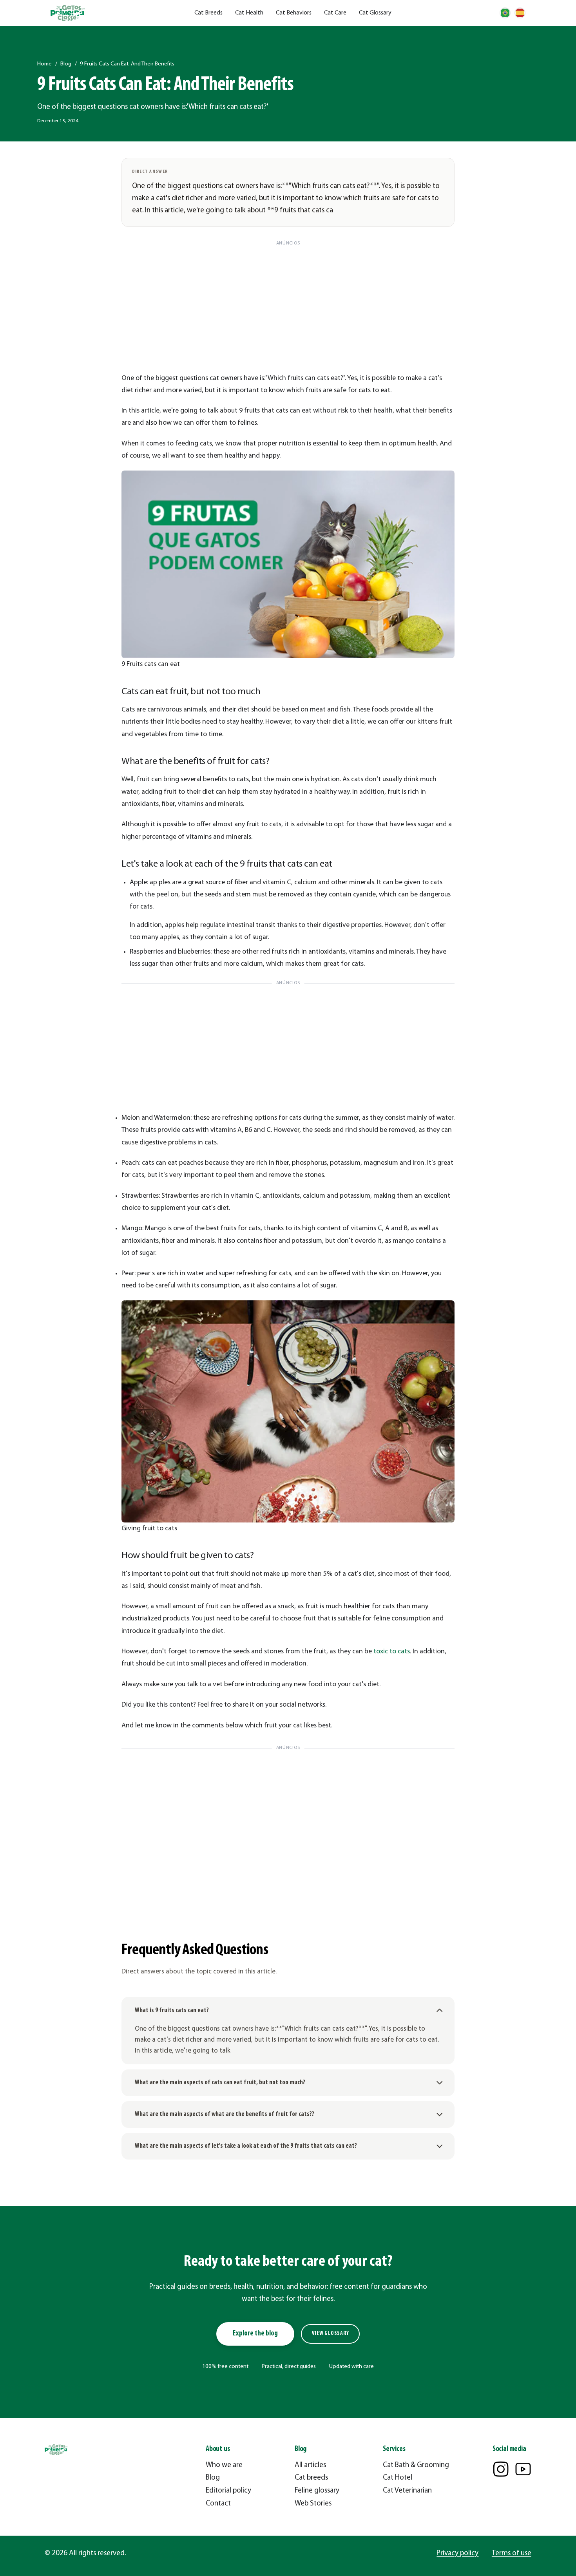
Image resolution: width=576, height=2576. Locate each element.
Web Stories (313, 2504)
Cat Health (249, 13)
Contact (218, 2504)
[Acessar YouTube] (523, 2469)
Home (44, 64)
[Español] (520, 13)
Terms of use (512, 2553)
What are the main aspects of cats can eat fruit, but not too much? (220, 2083)
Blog (66, 64)
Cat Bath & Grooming (416, 2465)
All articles (310, 2465)
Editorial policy (228, 2491)
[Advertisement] (288, 304)
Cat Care (335, 13)
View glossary (331, 2334)
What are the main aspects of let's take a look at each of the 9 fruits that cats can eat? (246, 2146)
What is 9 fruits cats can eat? (172, 2010)
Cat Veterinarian (407, 2491)
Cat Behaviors (294, 13)
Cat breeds (311, 2478)
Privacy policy (457, 2553)
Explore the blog (255, 2334)
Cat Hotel (398, 2478)
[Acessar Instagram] (501, 2469)
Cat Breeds (208, 13)
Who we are (224, 2465)
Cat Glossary (375, 13)
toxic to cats (392, 1652)
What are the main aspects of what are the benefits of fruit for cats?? (225, 2114)
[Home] (68, 13)
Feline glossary (317, 2491)
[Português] (505, 13)
